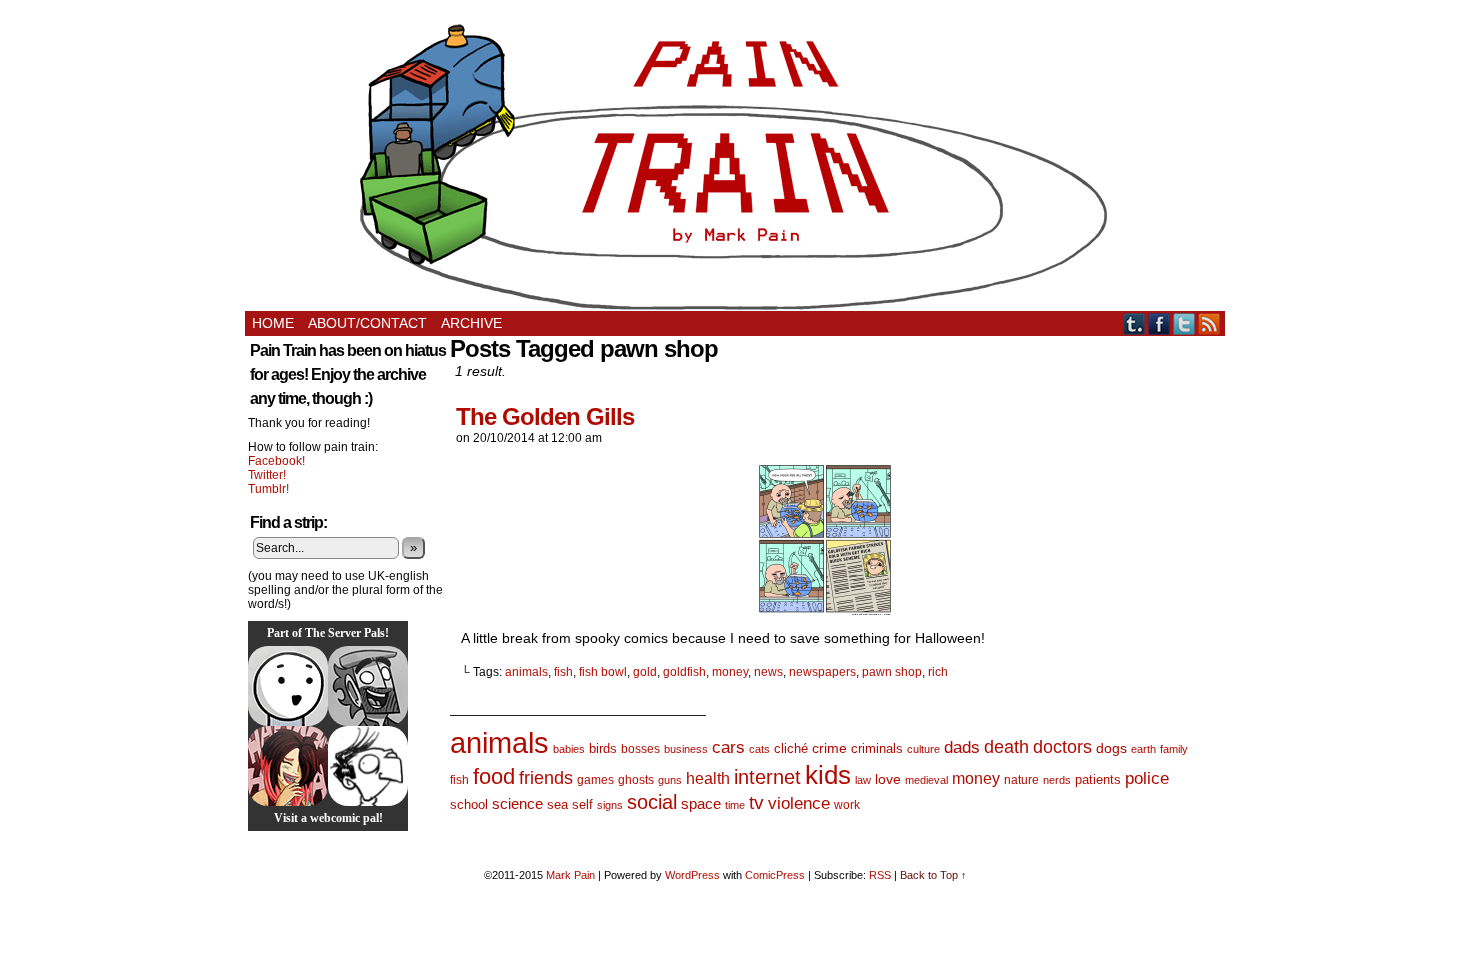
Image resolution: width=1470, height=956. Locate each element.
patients (1098, 780)
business (686, 749)
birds (603, 748)
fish (563, 672)
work (847, 805)
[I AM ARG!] (368, 686)
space (701, 803)
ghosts (636, 780)
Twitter (1184, 323)
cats (759, 749)
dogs (1111, 748)
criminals (877, 749)
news (768, 672)
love (888, 779)
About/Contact (367, 323)
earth (1143, 749)
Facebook (1159, 323)
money (730, 672)
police (1147, 778)
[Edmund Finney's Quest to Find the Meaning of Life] (368, 766)
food (494, 776)
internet (767, 777)
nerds (1057, 780)
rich (938, 672)
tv (756, 802)
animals (526, 672)
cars (728, 747)
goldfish (684, 672)
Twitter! (267, 475)
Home (273, 323)
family (1174, 749)
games (595, 780)
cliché (791, 748)
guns (670, 780)
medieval (926, 780)
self (582, 804)
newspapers (822, 672)
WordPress (692, 875)
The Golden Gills (545, 416)
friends (546, 777)
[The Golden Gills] (825, 610)
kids (828, 775)
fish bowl (603, 672)
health (708, 778)
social (652, 802)
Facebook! (276, 461)
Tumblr (1134, 323)
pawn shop (892, 672)
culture (923, 749)
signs (610, 805)
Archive (471, 323)
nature (1021, 780)
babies (569, 749)
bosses (640, 749)
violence (799, 803)
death (1006, 746)
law (863, 780)
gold (645, 672)
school (469, 804)
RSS (1209, 323)
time (735, 805)
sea (557, 804)
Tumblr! (268, 489)
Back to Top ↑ (933, 875)
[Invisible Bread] (288, 686)
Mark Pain (570, 875)
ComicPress (775, 875)
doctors (1062, 746)
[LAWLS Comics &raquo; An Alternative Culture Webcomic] (288, 766)
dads (962, 747)
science (517, 804)
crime (829, 748)
